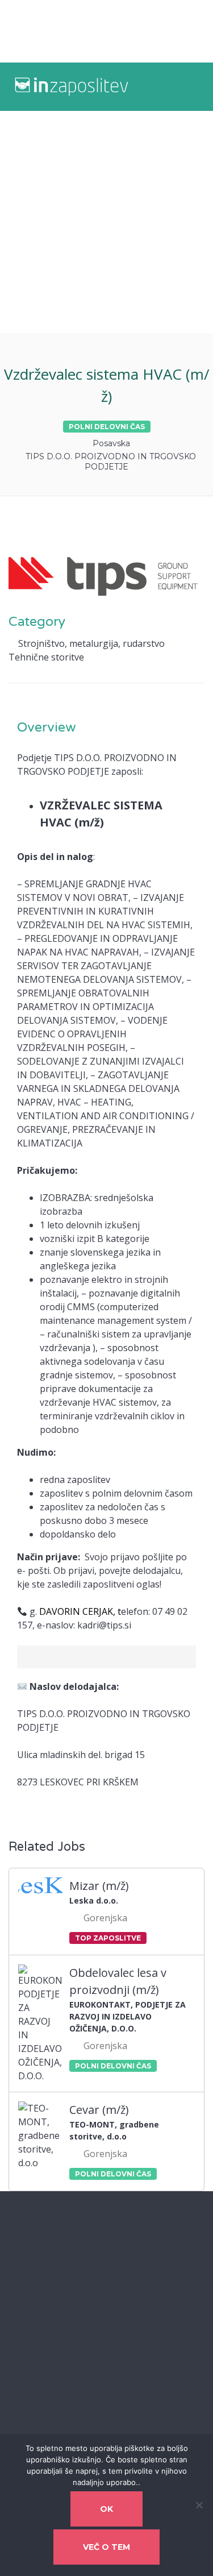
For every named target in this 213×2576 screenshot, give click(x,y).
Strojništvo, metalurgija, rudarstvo (91, 643)
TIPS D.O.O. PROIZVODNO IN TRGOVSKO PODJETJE (111, 462)
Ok (106, 2509)
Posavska (111, 443)
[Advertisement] (106, 222)
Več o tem (106, 2547)
